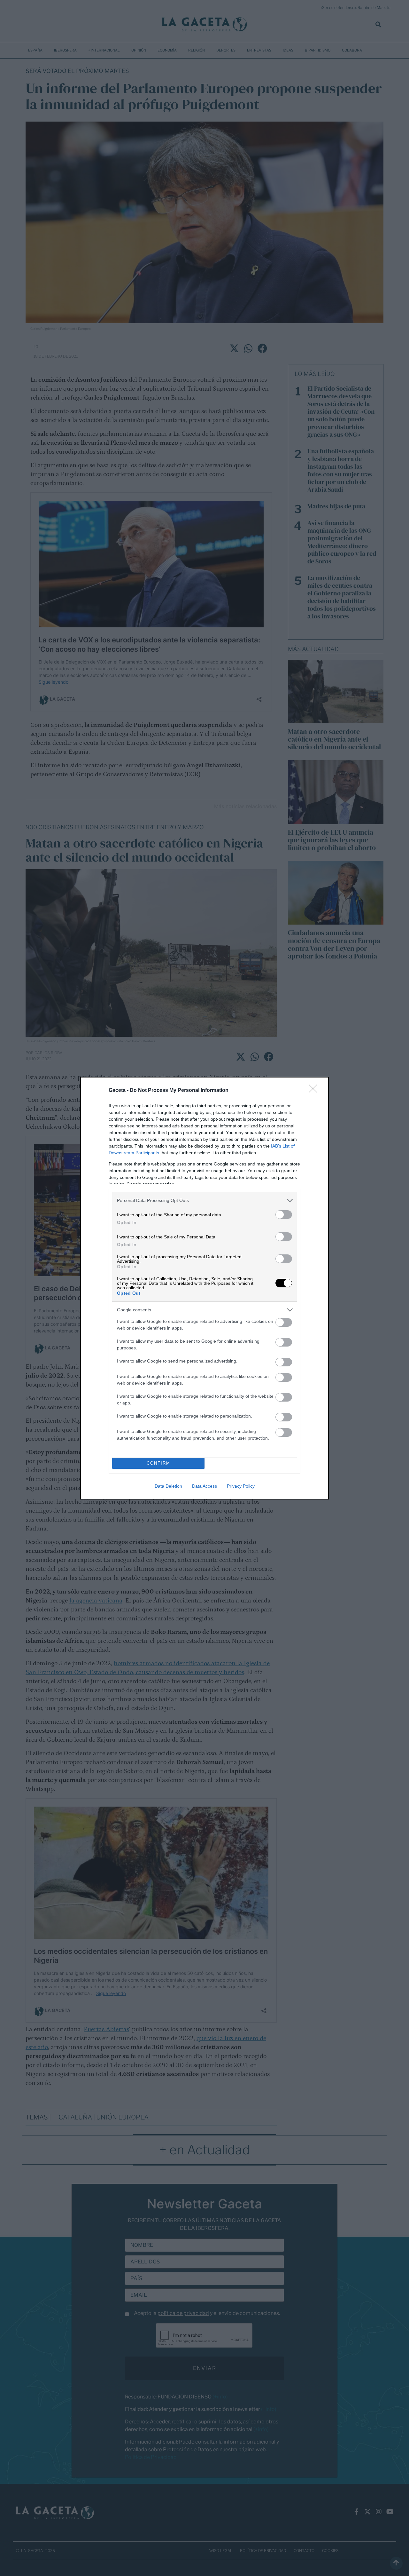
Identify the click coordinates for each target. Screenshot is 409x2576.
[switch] (284, 1215)
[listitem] (204, 1201)
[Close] (315, 1091)
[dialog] (204, 1288)
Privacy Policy (241, 1486)
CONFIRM (158, 1463)
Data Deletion (168, 1486)
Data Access (204, 1486)
